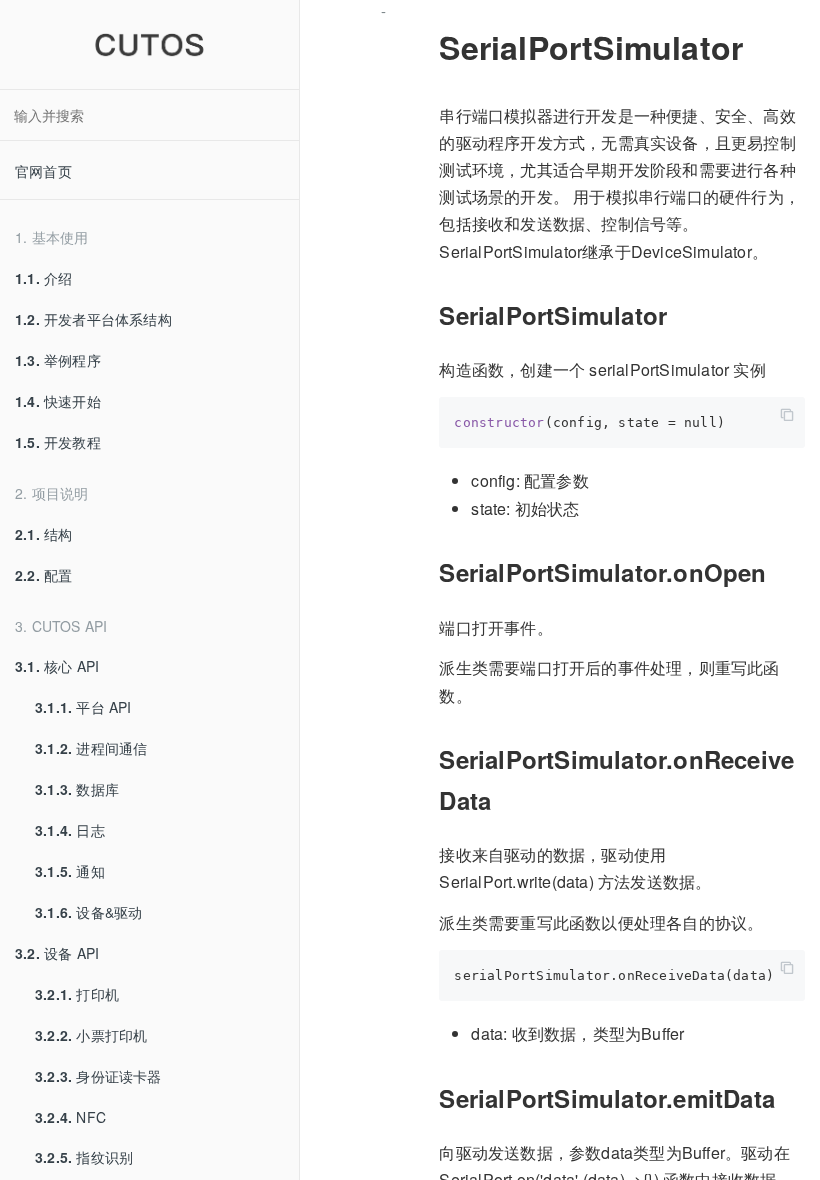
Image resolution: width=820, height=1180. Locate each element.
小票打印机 (91, 1035)
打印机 (77, 994)
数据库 (77, 789)
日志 (70, 830)
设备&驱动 (88, 912)
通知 (70, 871)
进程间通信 (91, 748)
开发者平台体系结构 (93, 319)
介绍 (43, 278)
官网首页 (43, 171)
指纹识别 (84, 1157)
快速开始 (58, 401)
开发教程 (58, 442)
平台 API (83, 707)
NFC (70, 1117)
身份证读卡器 (98, 1076)
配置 (43, 575)
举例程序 (58, 360)
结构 (43, 534)
